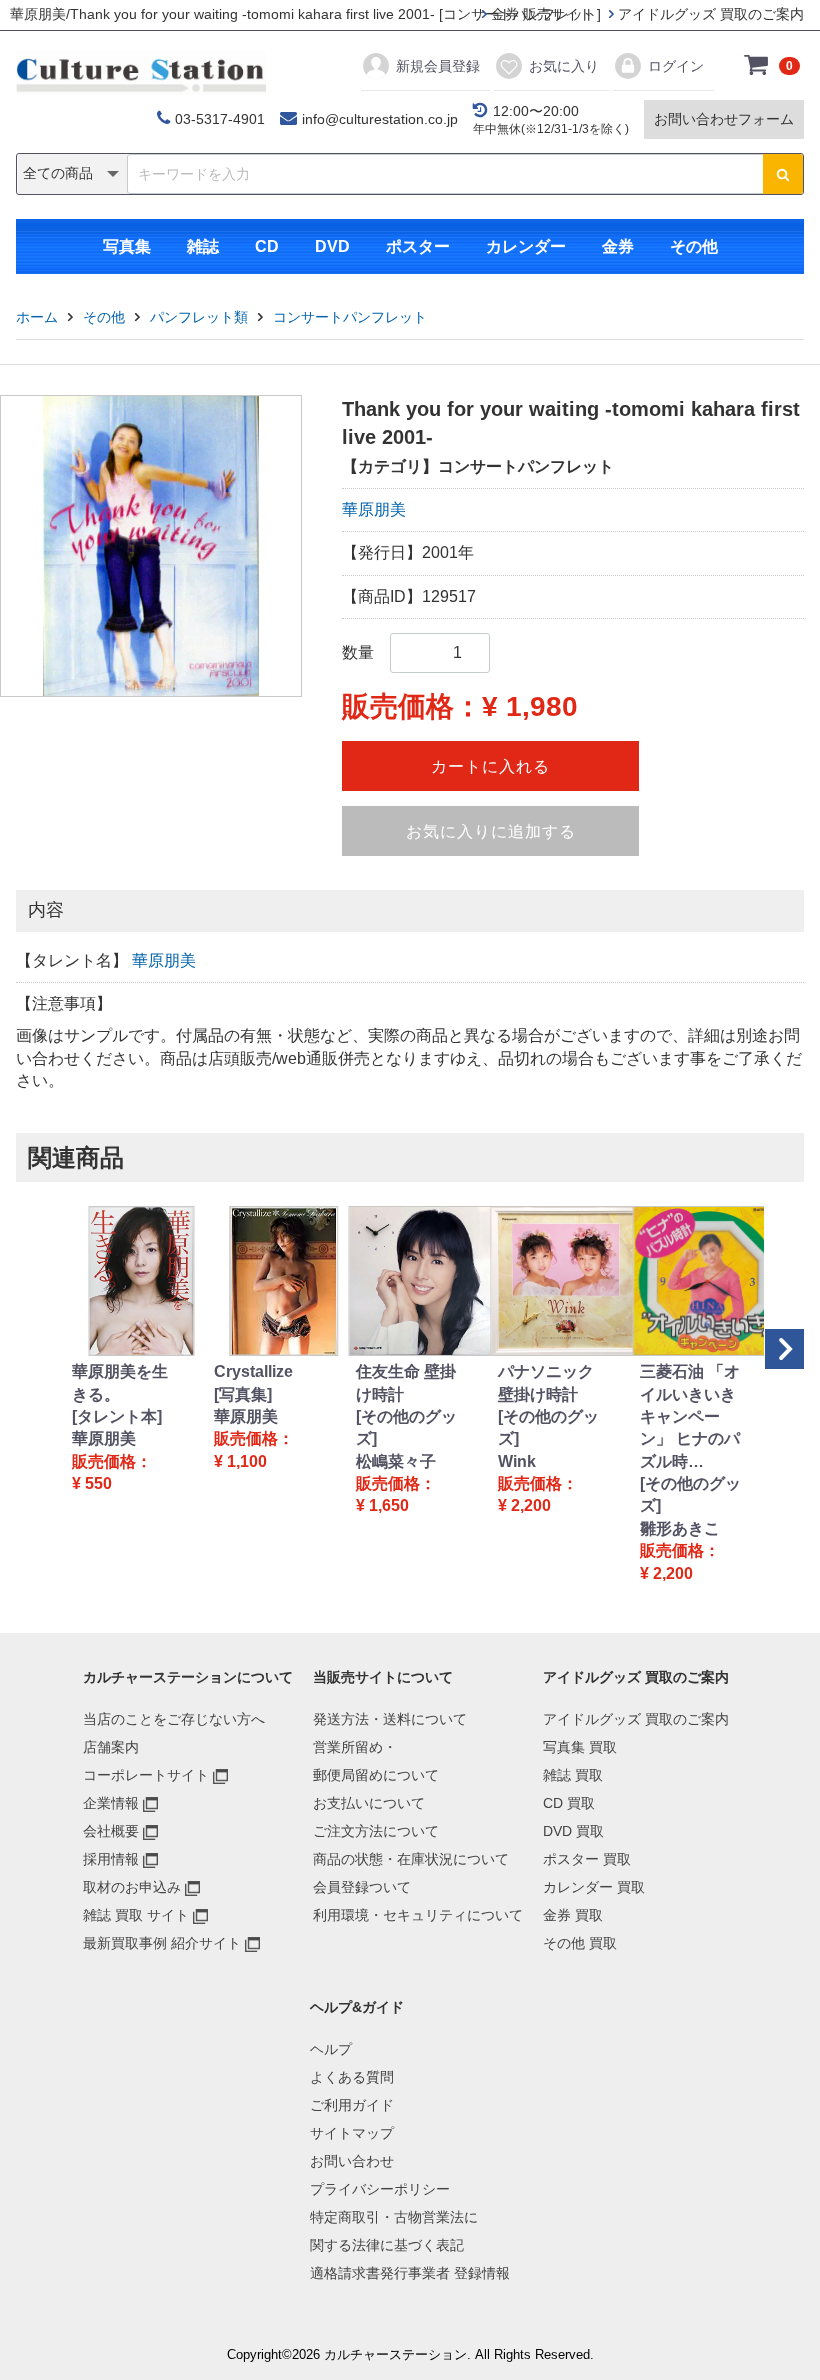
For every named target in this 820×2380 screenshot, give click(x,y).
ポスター (418, 246)
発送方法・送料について (390, 1719)
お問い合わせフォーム (724, 119)
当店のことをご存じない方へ (174, 1719)
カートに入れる (490, 766)
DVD (332, 246)
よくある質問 (352, 2077)
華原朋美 (374, 509)
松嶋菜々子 (396, 1461)
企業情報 (111, 1803)
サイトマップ (352, 2133)
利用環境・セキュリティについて (418, 1915)
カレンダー (526, 246)
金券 (618, 246)
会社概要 (111, 1831)
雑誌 (203, 246)
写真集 (127, 246)
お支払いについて (369, 1803)
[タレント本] (117, 1416)
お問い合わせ (352, 2161)
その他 (694, 246)
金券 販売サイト (540, 14)
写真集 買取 (580, 1747)
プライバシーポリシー (380, 2189)
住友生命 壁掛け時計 (406, 1382)
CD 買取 (569, 1803)
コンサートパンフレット (350, 317)
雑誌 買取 (573, 1775)
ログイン (676, 66)
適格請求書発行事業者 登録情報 (410, 2273)
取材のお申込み (132, 1887)
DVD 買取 (573, 1831)
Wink (517, 1461)
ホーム (37, 317)
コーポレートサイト (146, 1775)
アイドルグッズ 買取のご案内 (709, 14)
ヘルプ (331, 2049)
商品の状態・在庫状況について (411, 1859)
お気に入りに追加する (491, 831)
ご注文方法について (376, 1831)
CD (267, 246)
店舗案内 (111, 1747)
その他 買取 (580, 1943)
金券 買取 (573, 1915)
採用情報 (111, 1859)
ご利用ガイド (352, 2105)
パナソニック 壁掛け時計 (546, 1382)
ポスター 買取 (587, 1859)
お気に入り (564, 66)
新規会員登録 (438, 66)
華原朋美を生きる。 (120, 1382)
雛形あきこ (680, 1528)
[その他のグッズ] (406, 1427)
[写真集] (243, 1394)
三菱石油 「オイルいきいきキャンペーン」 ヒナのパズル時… (690, 1416)
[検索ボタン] (783, 174)
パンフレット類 (199, 317)
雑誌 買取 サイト (136, 1915)
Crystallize (253, 1371)
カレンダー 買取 (594, 1887)
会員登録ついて (362, 1887)
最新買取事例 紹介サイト (162, 1943)
